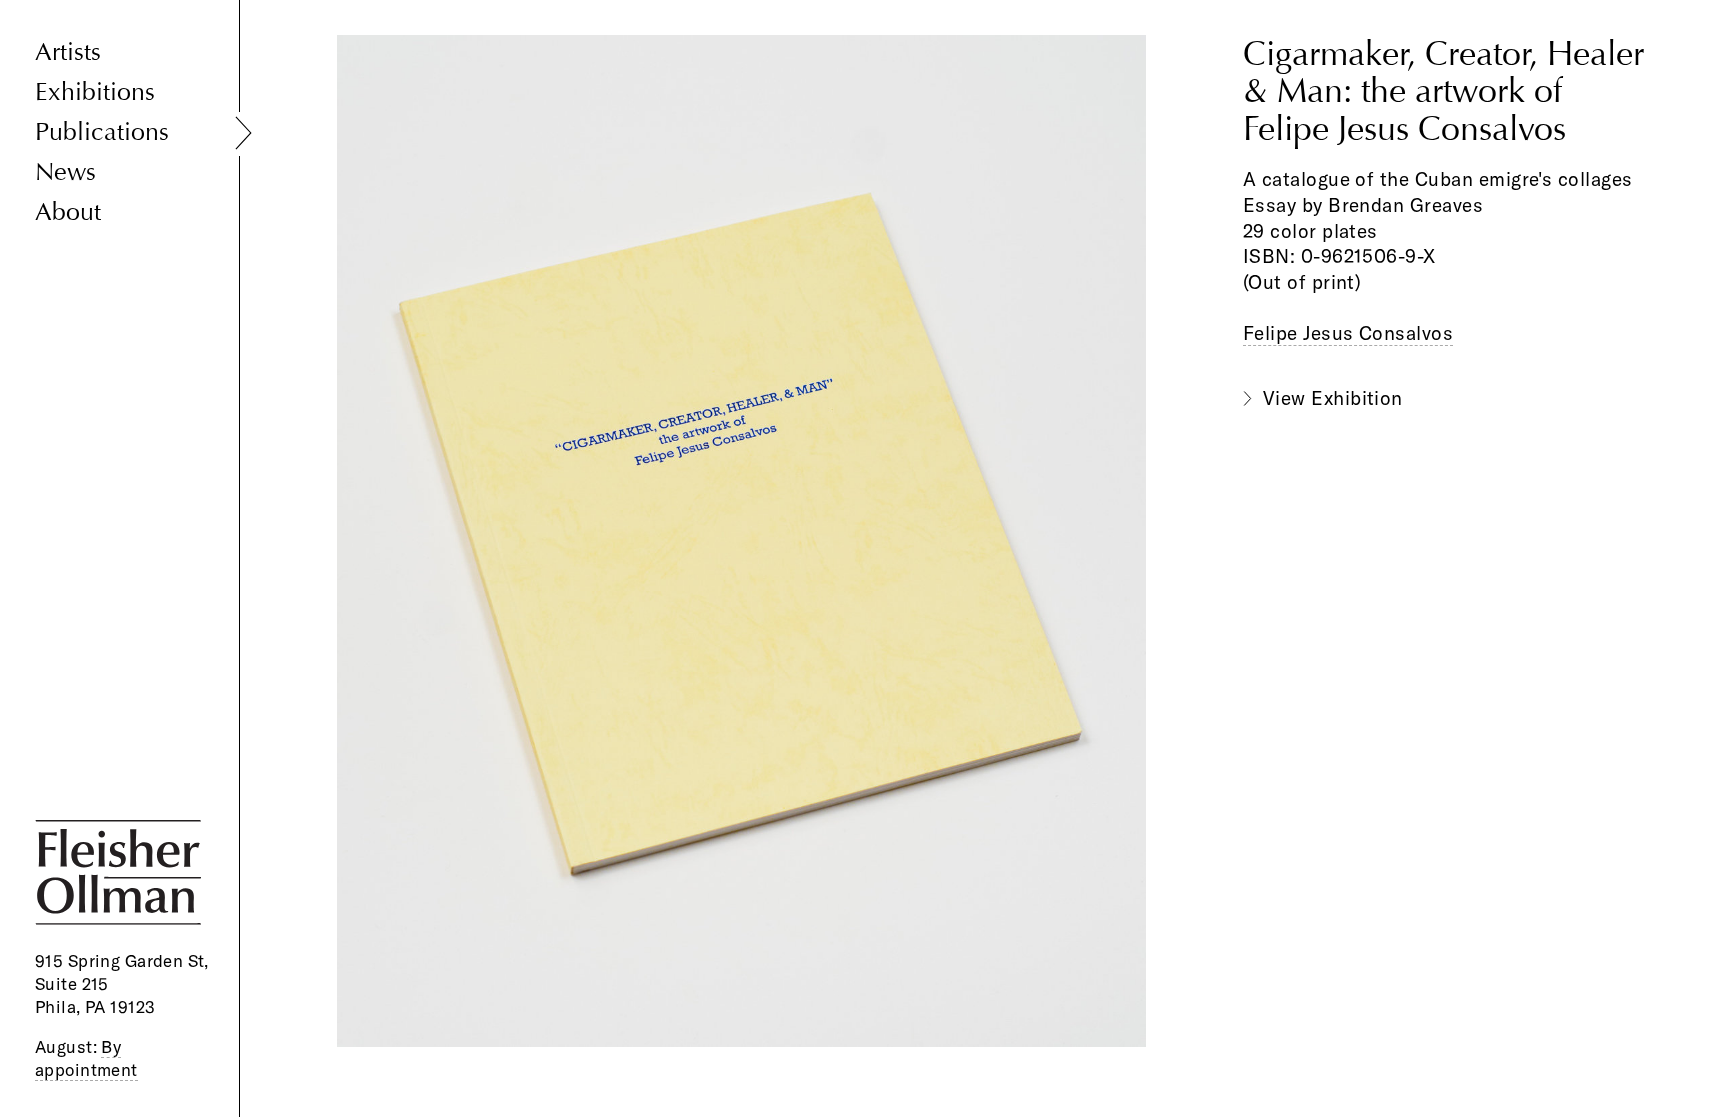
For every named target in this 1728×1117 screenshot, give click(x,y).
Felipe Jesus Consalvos (1348, 333)
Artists (68, 52)
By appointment (86, 1058)
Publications (102, 132)
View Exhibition (1333, 398)
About (68, 212)
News (65, 172)
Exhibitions (95, 92)
